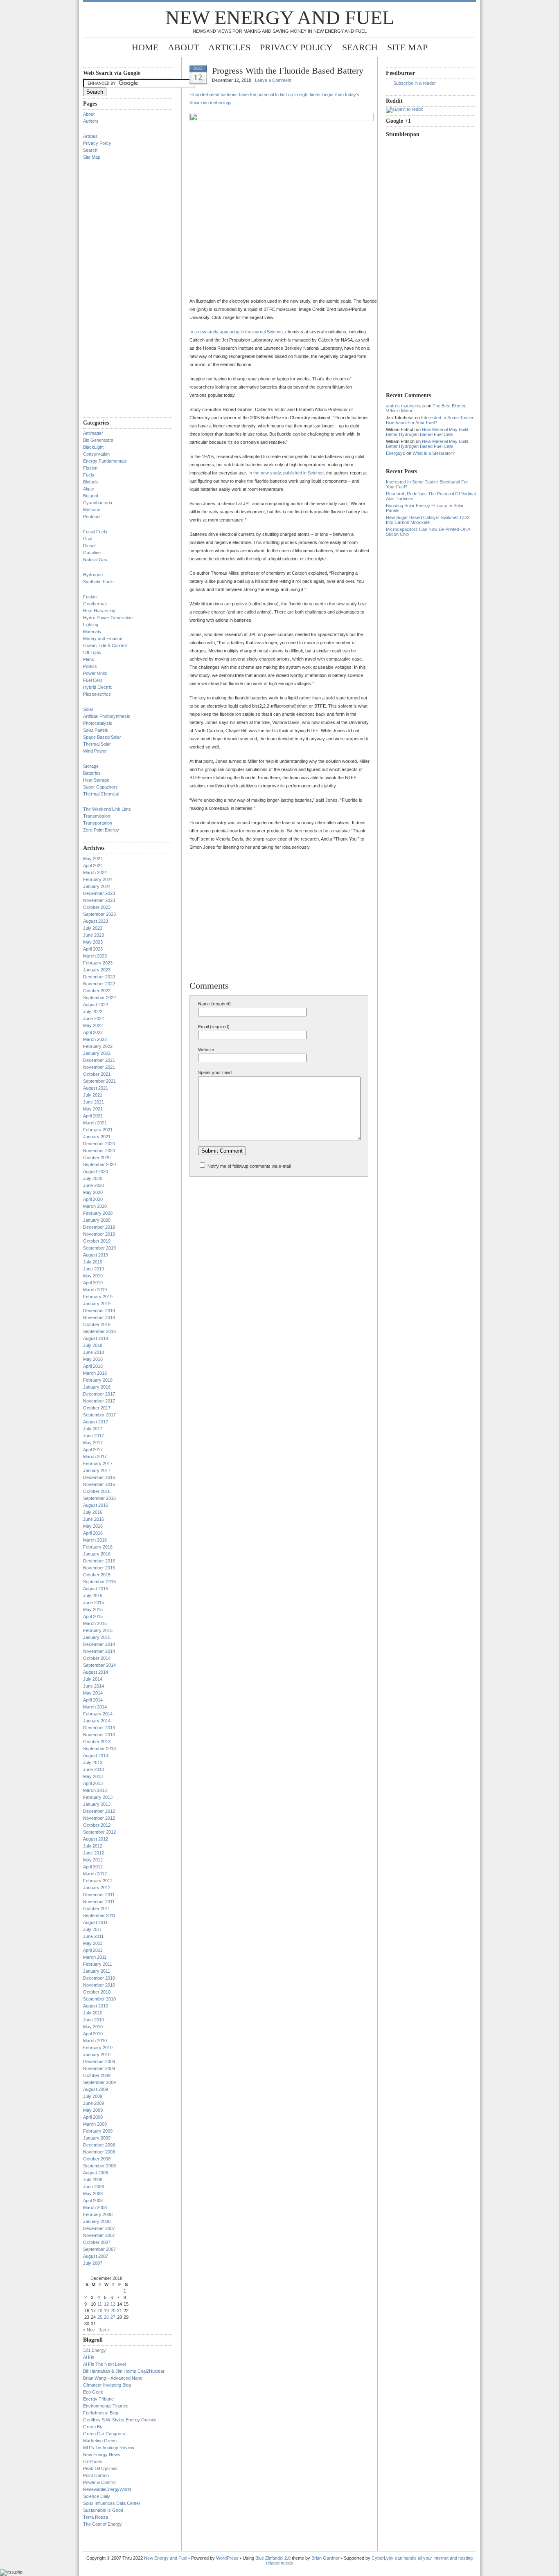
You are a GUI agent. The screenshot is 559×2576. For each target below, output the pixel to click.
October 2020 (97, 1158)
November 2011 (99, 1902)
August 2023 (96, 921)
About (183, 47)
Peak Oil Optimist (100, 2468)
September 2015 (99, 1582)
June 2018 (94, 1352)
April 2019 (93, 1283)
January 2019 (97, 1304)
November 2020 (99, 1151)
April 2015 (93, 1616)
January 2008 (97, 2221)
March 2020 (95, 1206)
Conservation (96, 454)
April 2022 (93, 1032)
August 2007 (96, 2256)
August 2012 (96, 1839)
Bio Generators (98, 440)
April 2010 (93, 2034)
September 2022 (99, 998)
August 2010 (96, 2006)
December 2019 (99, 1227)
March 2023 (95, 956)
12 (106, 2304)
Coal (88, 539)
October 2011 (97, 1908)
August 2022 (96, 1005)
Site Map (407, 47)
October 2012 (97, 1825)
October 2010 (97, 1992)
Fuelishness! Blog (101, 2413)
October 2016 (97, 1491)
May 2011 (93, 1943)
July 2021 (93, 1095)
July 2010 (93, 2013)
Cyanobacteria (98, 503)
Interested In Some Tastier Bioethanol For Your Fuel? (430, 420)
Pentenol (92, 517)
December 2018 (99, 1310)
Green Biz (93, 2427)
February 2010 (98, 2048)
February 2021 (98, 1130)
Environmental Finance (106, 2406)
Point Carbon (96, 2475)
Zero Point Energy (101, 830)
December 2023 (99, 893)
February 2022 (98, 1046)
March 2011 (95, 1957)
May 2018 (93, 1359)
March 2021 (95, 1123)
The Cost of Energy (103, 2524)
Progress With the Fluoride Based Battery (288, 71)
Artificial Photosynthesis (107, 716)
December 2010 (99, 1978)
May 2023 (93, 942)
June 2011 (93, 1936)
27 (113, 2317)
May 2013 (93, 1776)
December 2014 (99, 1644)
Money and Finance (103, 638)
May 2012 (93, 1860)
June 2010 (94, 2020)
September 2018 (99, 1331)
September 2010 (99, 1999)
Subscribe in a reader (415, 83)
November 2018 (99, 1317)
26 (106, 2317)
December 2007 (99, 2228)
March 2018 (95, 1373)
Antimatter (93, 433)
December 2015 (99, 1561)
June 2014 (94, 1686)
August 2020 (96, 1171)
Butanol (90, 496)
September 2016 (99, 1498)
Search (360, 47)
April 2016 (93, 1533)
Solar (88, 709)
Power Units (95, 673)
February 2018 (98, 1380)
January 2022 (97, 1053)
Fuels (89, 475)
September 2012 (99, 1832)
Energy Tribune (98, 2399)
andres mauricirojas (406, 406)
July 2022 (93, 1012)
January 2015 (97, 1637)
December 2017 (99, 1394)
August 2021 (96, 1088)
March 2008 (95, 2207)
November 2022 (99, 984)
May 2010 (93, 2027)
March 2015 (95, 1623)
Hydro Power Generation (108, 618)
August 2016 (96, 1505)
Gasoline (92, 553)
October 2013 (97, 1742)
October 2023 (97, 907)
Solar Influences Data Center (112, 2503)
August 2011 (95, 1922)
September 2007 (99, 2249)
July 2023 (93, 928)
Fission (90, 468)
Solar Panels (96, 730)
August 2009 (96, 2089)
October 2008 (97, 2159)
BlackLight (93, 447)
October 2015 (97, 1575)
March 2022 (95, 1039)
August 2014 (96, 1672)
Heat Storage (96, 780)
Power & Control (99, 2482)
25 (100, 2317)
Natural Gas (95, 560)
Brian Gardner (326, 2558)
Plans (89, 659)
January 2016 (97, 1554)
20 (113, 2311)
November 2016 (99, 1484)
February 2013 (98, 1797)
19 (106, 2311)
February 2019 (98, 1297)
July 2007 (93, 2263)
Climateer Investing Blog (107, 2385)
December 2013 (99, 1728)
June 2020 (94, 1185)
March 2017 (95, 1457)
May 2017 (93, 1443)
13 (113, 2304)
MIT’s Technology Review (109, 2448)
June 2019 (94, 1269)
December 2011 (99, 1895)
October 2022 (97, 991)
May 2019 (93, 1276)
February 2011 (98, 1964)
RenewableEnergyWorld (107, 2489)
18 (100, 2311)
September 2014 (99, 1665)
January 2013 (97, 1804)
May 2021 (93, 1109)
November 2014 (99, 1651)
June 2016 (94, 1519)
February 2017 (98, 1463)
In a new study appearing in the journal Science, (237, 332)
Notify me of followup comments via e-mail (249, 1166)
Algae (89, 489)
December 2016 (99, 1477)
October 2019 (97, 1241)
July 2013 (93, 1762)
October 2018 (97, 1324)
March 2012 (95, 1874)
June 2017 (94, 1436)
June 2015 (94, 1603)
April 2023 (93, 949)
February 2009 (98, 2131)
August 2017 (96, 1422)
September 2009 (99, 2082)
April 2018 (93, 1366)
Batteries (92, 773)
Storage (91, 766)
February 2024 (98, 879)
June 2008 (94, 2187)
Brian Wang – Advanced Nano (113, 2378)
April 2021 (93, 1116)
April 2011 (93, 1950)
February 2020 (98, 1213)
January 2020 (97, 1220)
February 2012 (98, 1881)
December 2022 (99, 977)
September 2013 (99, 1749)
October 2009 (97, 2075)
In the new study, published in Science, (287, 473)
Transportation (98, 823)
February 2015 (98, 1630)
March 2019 (95, 1290)
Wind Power (95, 751)
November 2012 (99, 1818)
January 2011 (97, 1971)
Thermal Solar (97, 744)
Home (145, 47)
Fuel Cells (93, 680)
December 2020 (99, 1144)
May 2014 (93, 1693)
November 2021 (99, 1067)
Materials (92, 632)
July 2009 (93, 2096)
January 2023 (97, 970)
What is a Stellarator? (434, 453)
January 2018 (97, 1387)
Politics (90, 666)
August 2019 (96, 1255)
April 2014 (93, 1700)
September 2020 (99, 1164)
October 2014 (97, 1658)
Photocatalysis (98, 723)
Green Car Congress (104, 2434)
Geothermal (95, 604)
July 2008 (93, 2180)
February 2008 (98, 2214)
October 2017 (97, 1408)
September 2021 (99, 1081)
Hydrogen (93, 575)
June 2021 (94, 1102)
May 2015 (93, 1609)
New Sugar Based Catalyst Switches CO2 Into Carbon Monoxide (428, 520)
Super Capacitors (100, 787)
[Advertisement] (116, 292)
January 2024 (97, 886)
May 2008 (93, 2194)
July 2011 (92, 1929)
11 (100, 2304)
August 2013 (96, 1756)
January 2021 (97, 1137)
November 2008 (99, 2152)
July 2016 (93, 1512)
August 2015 (96, 1589)
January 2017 (97, 1470)
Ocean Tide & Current (105, 645)
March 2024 (95, 872)
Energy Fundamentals (105, 461)
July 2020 (93, 1178)
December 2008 (99, 2145)
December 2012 (99, 1811)
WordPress (227, 2558)
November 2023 (99, 900)
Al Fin (89, 2357)
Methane (92, 510)
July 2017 (93, 1429)
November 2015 (99, 1568)
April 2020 (93, 1199)
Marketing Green (100, 2441)
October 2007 (97, 2242)
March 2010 (95, 2041)
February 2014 (98, 1714)
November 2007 (99, 2235)
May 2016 (93, 1526)
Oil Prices (93, 2461)
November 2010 (99, 1985)
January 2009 (97, 2138)
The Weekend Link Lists (107, 809)
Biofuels (91, 482)
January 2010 (97, 2055)
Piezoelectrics (97, 694)
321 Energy (95, 2350)
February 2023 (98, 963)
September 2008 (99, 2166)
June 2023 (94, 935)
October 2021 (97, 1074)
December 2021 (99, 1060)
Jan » (104, 2330)
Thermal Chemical (101, 794)
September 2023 (99, 914)
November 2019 (99, 1234)
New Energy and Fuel (280, 17)
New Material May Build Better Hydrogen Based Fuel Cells (427, 432)
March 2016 (95, 1540)
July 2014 (93, 1679)
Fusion (90, 597)
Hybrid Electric (98, 687)
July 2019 (93, 1262)
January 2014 (97, 1721)
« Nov (89, 2330)
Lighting (91, 625)
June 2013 (94, 1769)
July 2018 (93, 1345)
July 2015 (93, 1596)
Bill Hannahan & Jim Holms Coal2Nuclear (124, 2371)
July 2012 (93, 1846)
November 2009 (99, 2068)
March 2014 (95, 1707)
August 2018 (96, 1338)
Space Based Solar (102, 737)
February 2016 (98, 1547)
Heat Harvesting (99, 611)
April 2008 (93, 2201)
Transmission (97, 816)
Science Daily (97, 2496)
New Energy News (102, 2455)
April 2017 (93, 1450)
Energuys (396, 453)
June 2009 (94, 2103)
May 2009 (93, 2110)
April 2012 (93, 1867)
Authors (91, 121)
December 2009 (99, 2061)
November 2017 (99, 1401)
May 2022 (93, 1025)
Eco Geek (93, 2392)
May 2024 (93, 859)
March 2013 (95, 1790)
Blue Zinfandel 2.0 (273, 2558)
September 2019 (99, 1248)
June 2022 (94, 1018)
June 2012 (94, 1853)
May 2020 (93, 1192)
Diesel (89, 546)
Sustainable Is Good (103, 2510)
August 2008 (96, 2173)
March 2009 (95, 2124)
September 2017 (99, 1415)
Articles (229, 47)
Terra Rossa (96, 2517)
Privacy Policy (296, 47)
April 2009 (93, 2117)
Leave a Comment (273, 80)
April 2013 (93, 1783)
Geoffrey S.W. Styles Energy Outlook (120, 2420)
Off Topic (92, 652)
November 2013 (99, 1735)
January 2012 (97, 1888)
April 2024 (93, 865)
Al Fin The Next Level (104, 2364)
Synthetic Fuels (98, 582)
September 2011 (99, 1915)
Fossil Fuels (95, 532)
